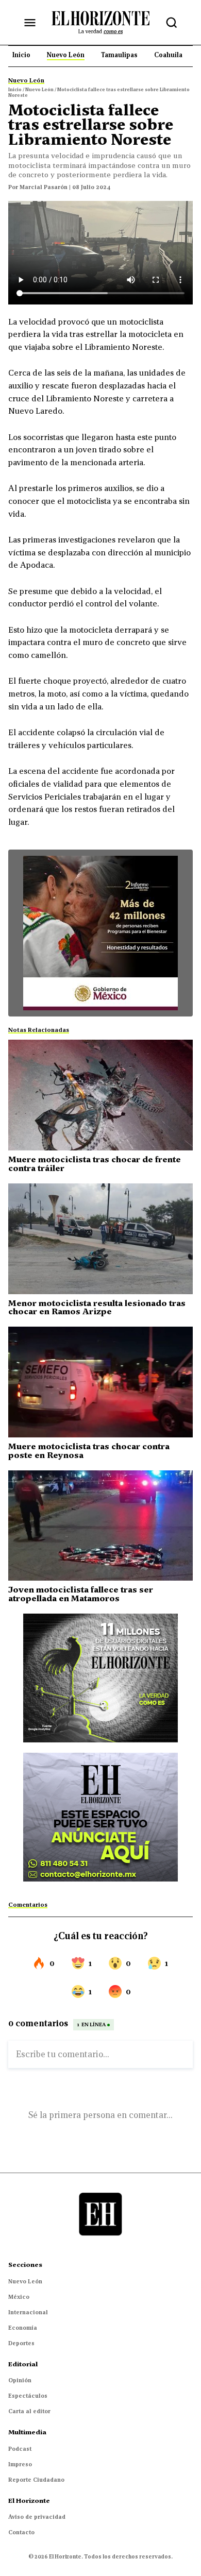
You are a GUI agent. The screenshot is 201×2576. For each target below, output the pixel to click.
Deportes (21, 2343)
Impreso (20, 2464)
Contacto (21, 2532)
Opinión (20, 2380)
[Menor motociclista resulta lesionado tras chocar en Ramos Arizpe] (100, 1239)
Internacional (28, 2312)
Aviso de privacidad (37, 2517)
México (19, 2297)
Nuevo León (25, 2281)
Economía (23, 2328)
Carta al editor (29, 2411)
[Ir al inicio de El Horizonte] (100, 22)
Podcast (20, 2449)
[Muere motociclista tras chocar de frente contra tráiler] (100, 1095)
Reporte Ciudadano (36, 2480)
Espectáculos (28, 2396)
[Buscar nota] (172, 23)
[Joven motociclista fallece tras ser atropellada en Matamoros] (100, 1526)
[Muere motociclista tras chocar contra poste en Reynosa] (100, 1382)
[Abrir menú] (30, 23)
